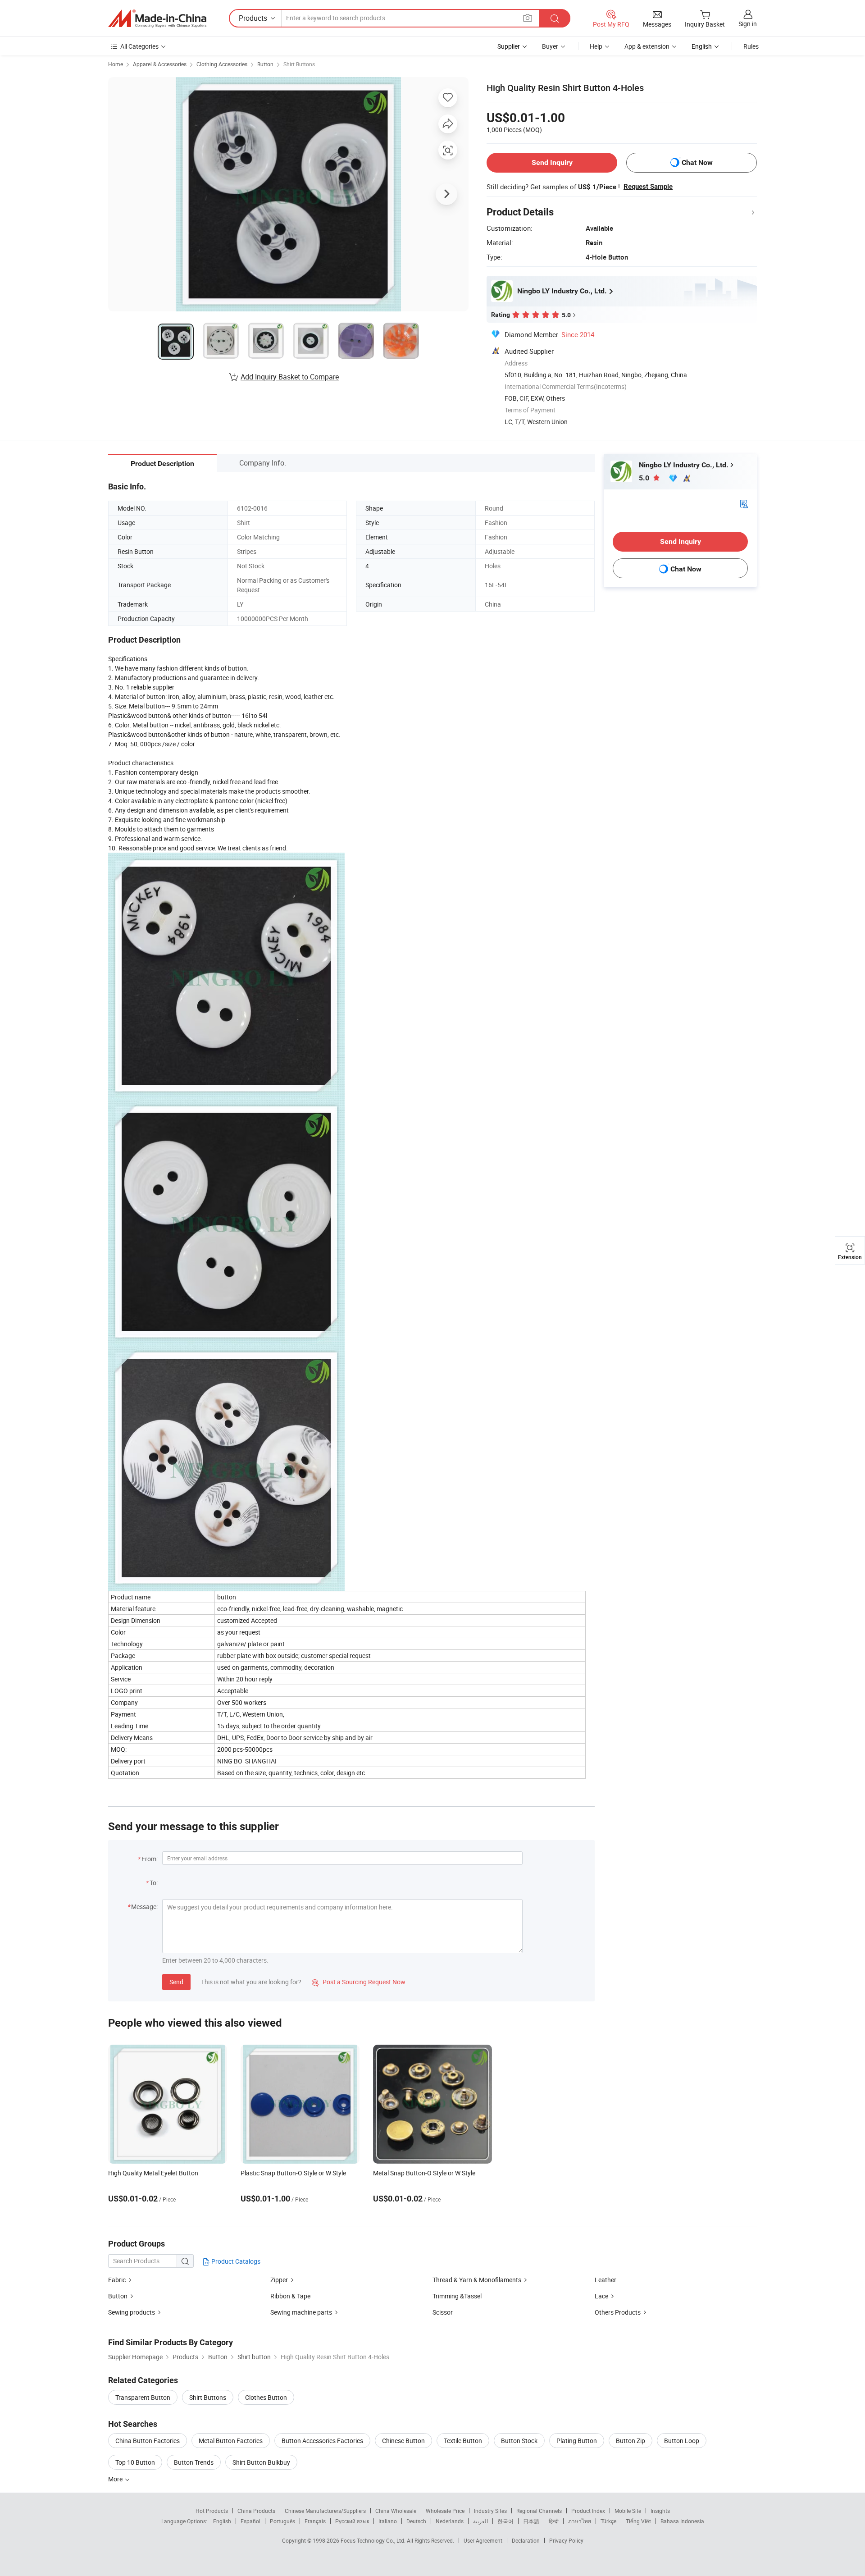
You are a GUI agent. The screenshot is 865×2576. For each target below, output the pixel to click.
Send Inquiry (552, 162)
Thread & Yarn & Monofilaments (477, 2280)
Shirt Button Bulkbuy (261, 2462)
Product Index (588, 2511)
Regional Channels (539, 2511)
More (116, 2479)
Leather (605, 2280)
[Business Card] (744, 503)
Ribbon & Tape (290, 2296)
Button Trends (194, 2462)
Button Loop (682, 2441)
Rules (751, 46)
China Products (256, 2511)
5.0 (645, 478)
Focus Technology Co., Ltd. (374, 2540)
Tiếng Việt (638, 2521)
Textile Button (463, 2441)
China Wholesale (396, 2511)
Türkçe (608, 2521)
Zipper (279, 2280)
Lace (601, 2296)
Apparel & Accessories (160, 64)
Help (596, 46)
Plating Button (577, 2441)
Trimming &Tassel (457, 2296)
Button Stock (519, 2441)
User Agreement (483, 2540)
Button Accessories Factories (322, 2441)
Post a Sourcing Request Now (359, 1982)
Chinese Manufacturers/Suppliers (325, 2511)
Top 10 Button (135, 2462)
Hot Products (212, 2511)
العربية (480, 2521)
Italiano (388, 2521)
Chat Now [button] (697, 162)
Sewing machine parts (301, 2312)
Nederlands (450, 2521)
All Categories (139, 46)
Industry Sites (490, 2511)
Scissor (443, 2312)
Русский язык (352, 2521)
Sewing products (132, 2312)
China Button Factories (148, 2441)
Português (282, 2521)
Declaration (526, 2540)
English (222, 2521)
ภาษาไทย (580, 2521)
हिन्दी (554, 2521)
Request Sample (648, 187)
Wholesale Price (445, 2511)
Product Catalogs (235, 2261)
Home (116, 64)
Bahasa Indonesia (682, 2521)
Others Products (618, 2312)
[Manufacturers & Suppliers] (157, 18)
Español (250, 2521)
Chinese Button (403, 2441)
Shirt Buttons (299, 64)
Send (176, 1982)
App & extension (647, 46)
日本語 (531, 2521)
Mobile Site (628, 2511)
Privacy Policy (566, 2540)
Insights (660, 2511)
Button (265, 64)
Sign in (748, 24)
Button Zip (631, 2441)
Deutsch (416, 2521)
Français (315, 2521)
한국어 (505, 2521)
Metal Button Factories (231, 2441)
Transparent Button (143, 2397)
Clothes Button (266, 2397)
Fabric (117, 2280)
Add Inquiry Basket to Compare (290, 377)
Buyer (550, 46)
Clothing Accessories (222, 64)
